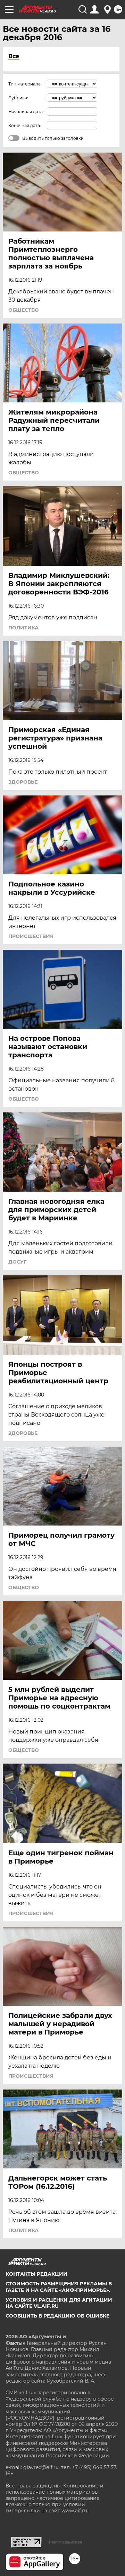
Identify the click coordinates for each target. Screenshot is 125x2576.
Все (14, 56)
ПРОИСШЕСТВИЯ (31, 936)
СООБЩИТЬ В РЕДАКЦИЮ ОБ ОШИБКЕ (57, 2316)
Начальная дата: (26, 112)
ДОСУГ (17, 1262)
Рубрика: (18, 98)
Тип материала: (25, 84)
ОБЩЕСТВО (24, 310)
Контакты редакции (36, 2274)
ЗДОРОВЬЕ (23, 782)
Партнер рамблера (65, 2542)
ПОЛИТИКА (23, 628)
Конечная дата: (25, 125)
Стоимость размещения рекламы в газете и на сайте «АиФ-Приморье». (59, 2287)
